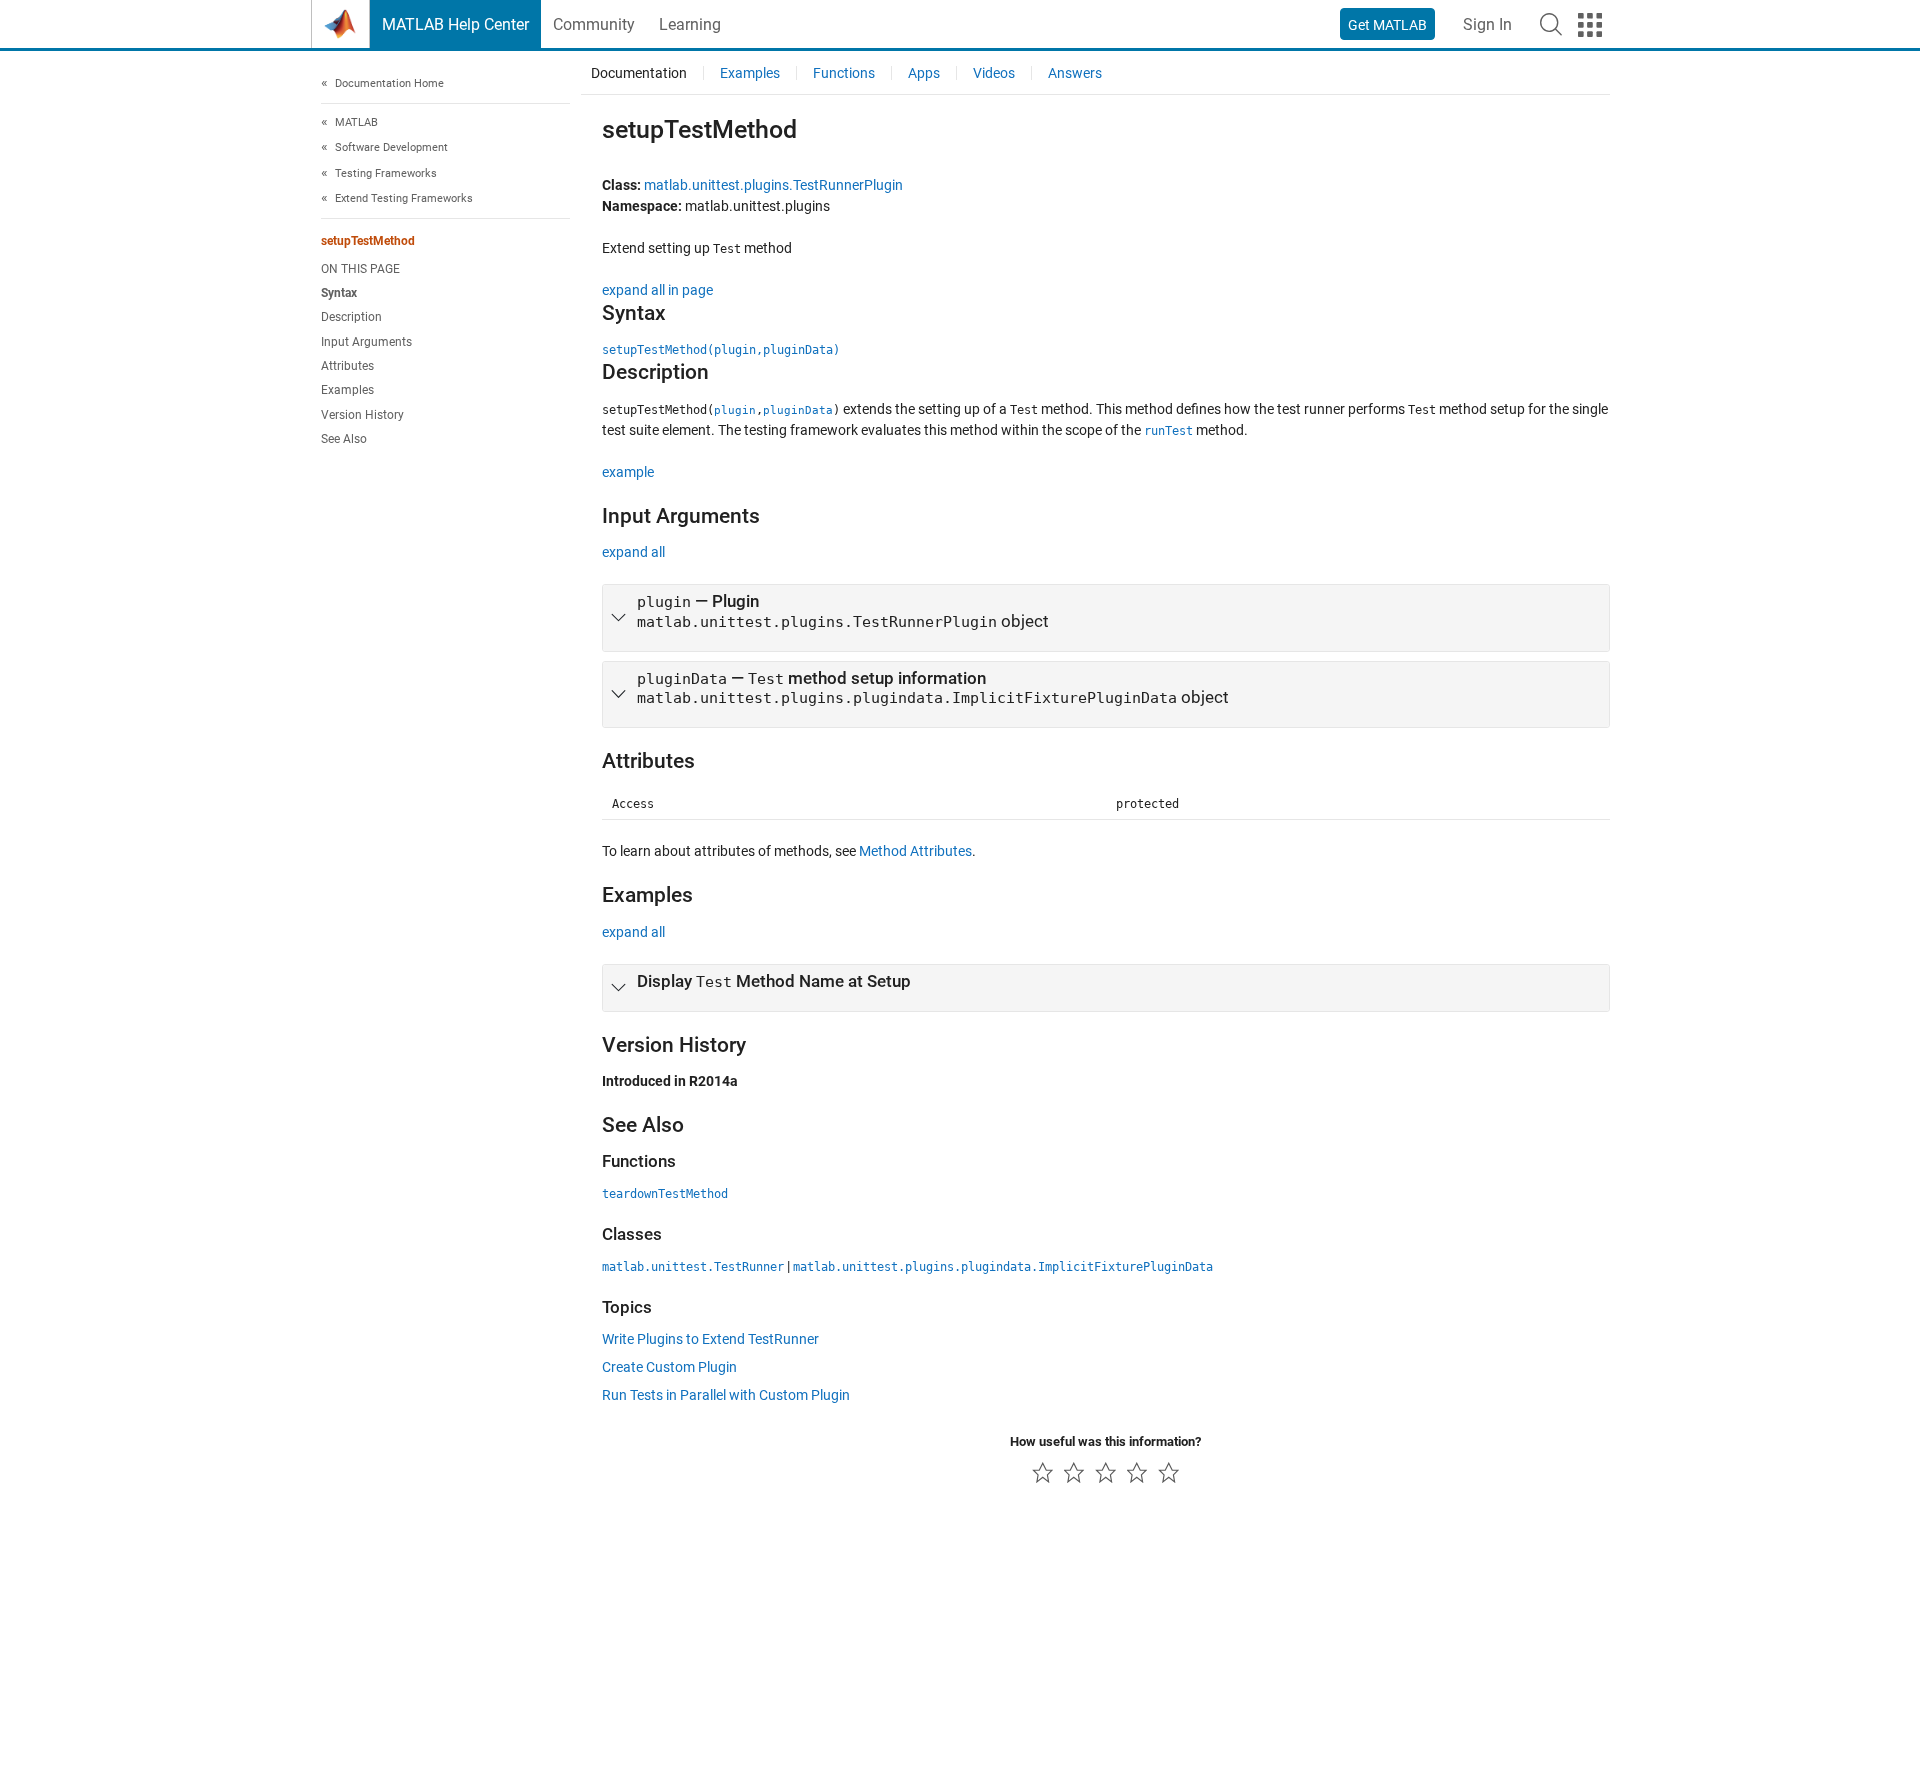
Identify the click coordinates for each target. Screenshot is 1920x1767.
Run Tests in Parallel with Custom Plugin (726, 1395)
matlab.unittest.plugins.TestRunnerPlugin (773, 185)
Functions (844, 73)
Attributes (347, 366)
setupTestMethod (368, 241)
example (628, 472)
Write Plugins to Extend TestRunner (710, 1339)
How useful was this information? (1105, 1441)
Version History (362, 415)
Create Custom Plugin (669, 1367)
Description (351, 317)
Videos (994, 73)
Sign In (1487, 24)
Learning (690, 24)
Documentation (639, 73)
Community (594, 24)
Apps (924, 73)
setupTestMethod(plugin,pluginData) (721, 350)
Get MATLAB (1387, 25)
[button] (1551, 24)
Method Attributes (915, 851)
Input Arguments (366, 342)
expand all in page (657, 290)
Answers (1075, 73)
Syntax (339, 293)
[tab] (1106, 618)
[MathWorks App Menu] (1590, 25)
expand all (633, 552)
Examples (347, 390)
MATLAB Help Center (455, 24)
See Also (344, 439)
